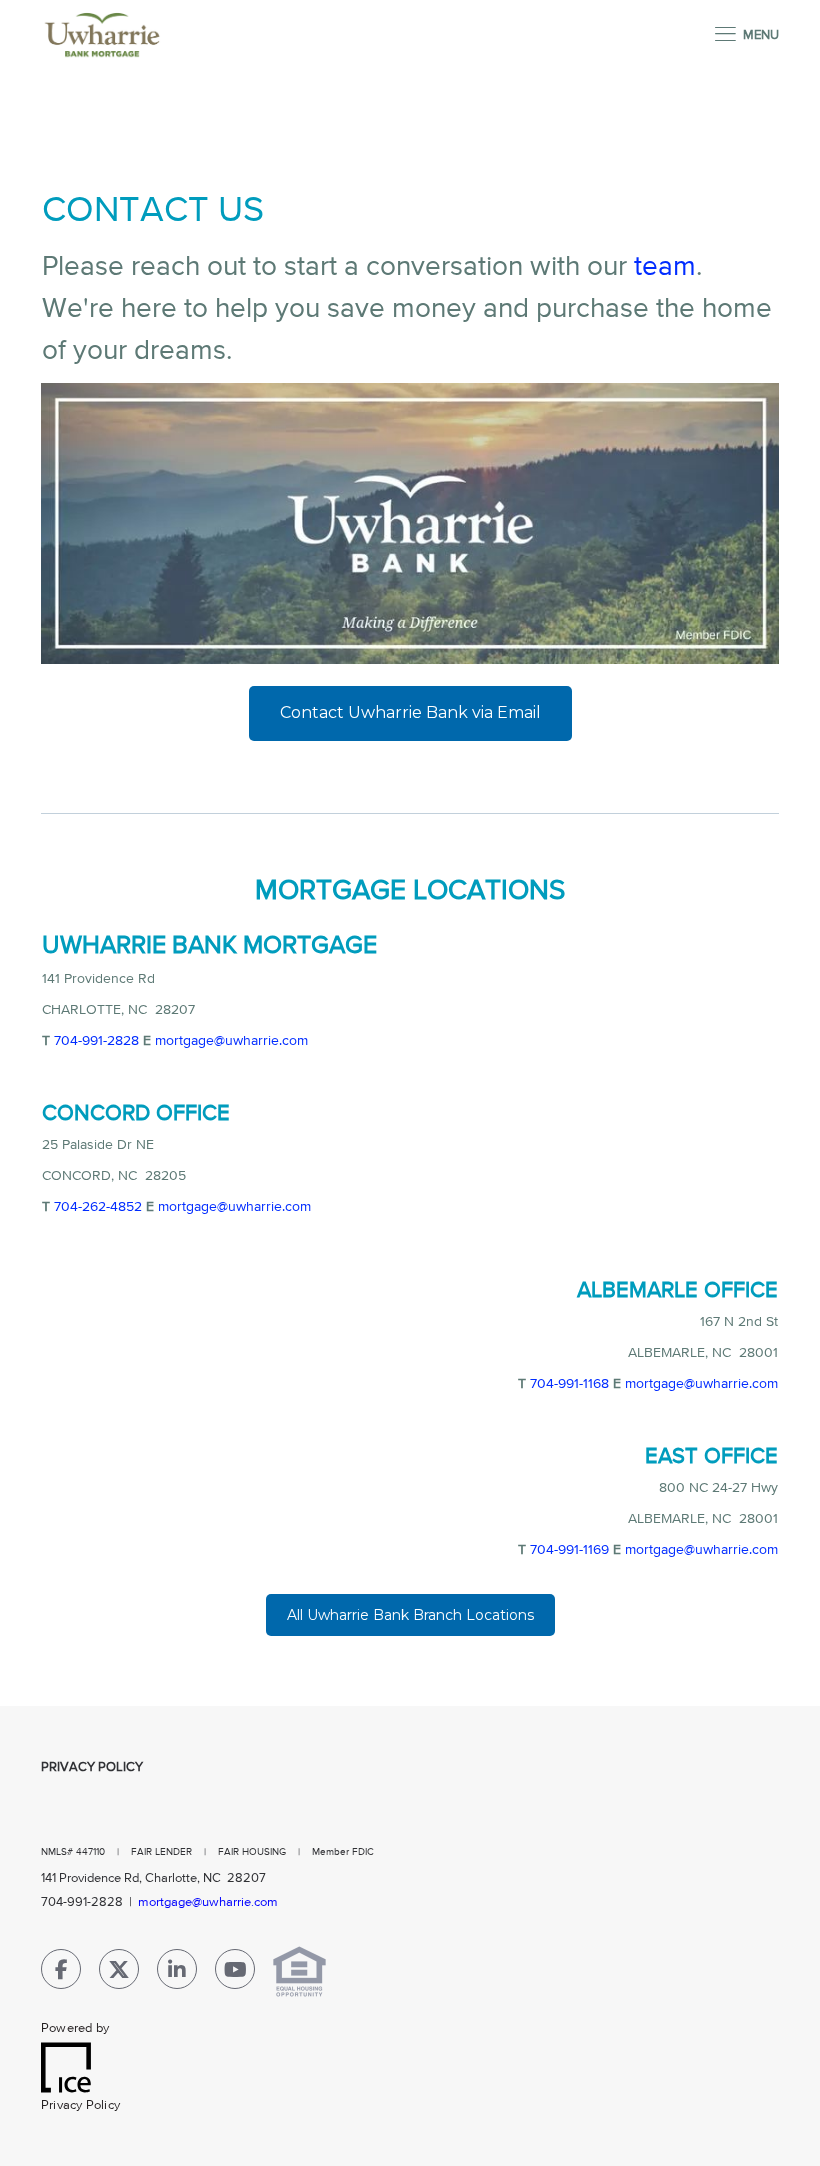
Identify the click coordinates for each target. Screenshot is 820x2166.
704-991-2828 (96, 1041)
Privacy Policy (92, 1767)
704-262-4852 (98, 1207)
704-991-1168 (569, 1384)
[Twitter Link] (119, 1973)
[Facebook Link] (61, 1973)
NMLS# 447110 (74, 1852)
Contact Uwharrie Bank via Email (410, 712)
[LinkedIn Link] (177, 1973)
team (665, 267)
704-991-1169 (569, 1550)
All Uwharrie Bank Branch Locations (410, 1615)
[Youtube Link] (235, 1973)
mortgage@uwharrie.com (231, 1041)
